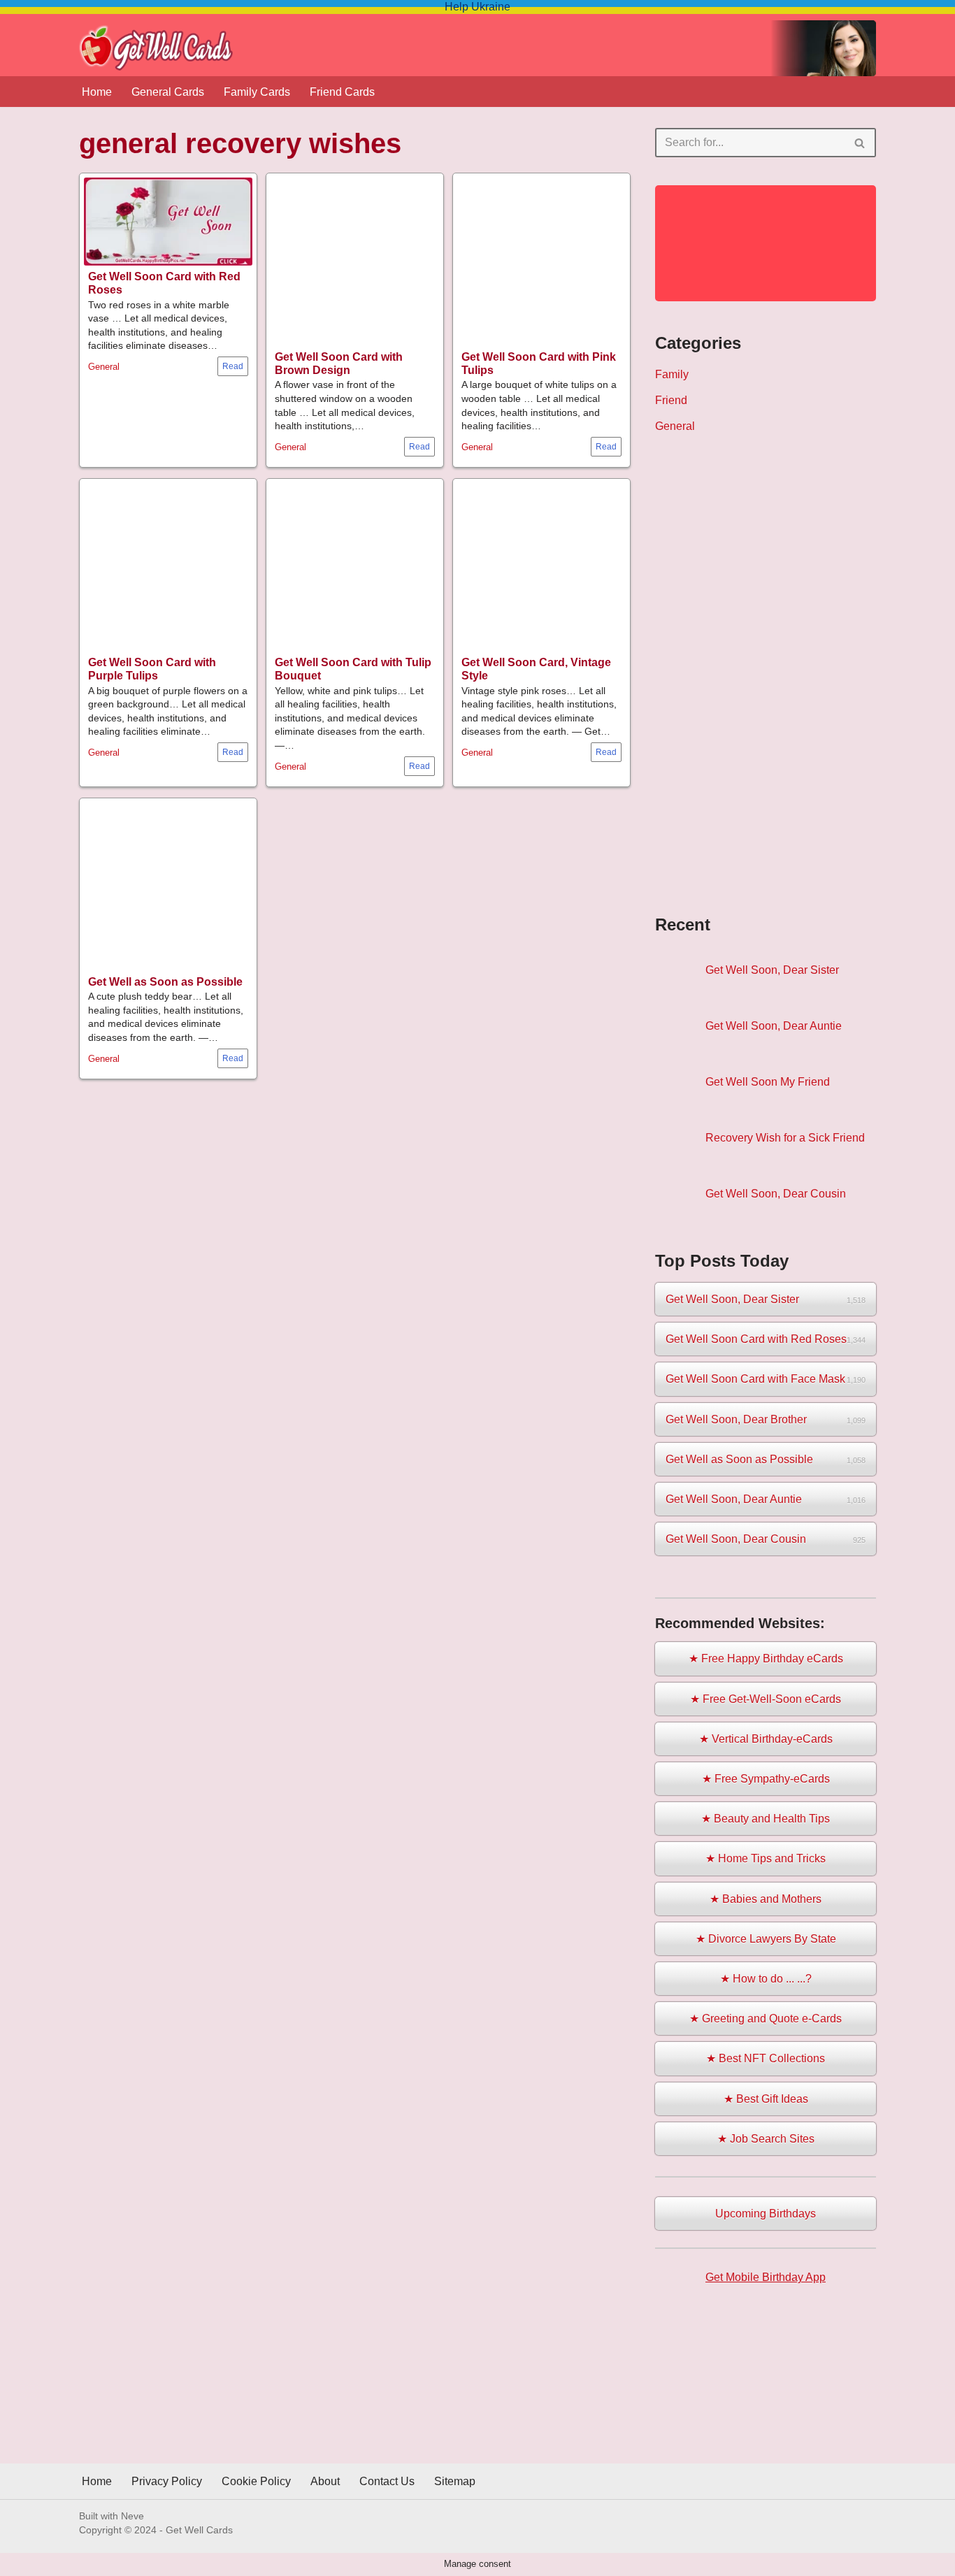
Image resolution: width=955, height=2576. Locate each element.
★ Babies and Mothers (766, 1899)
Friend (671, 400)
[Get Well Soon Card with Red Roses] (168, 222)
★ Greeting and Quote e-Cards (766, 2019)
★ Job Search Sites (766, 2139)
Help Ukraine (477, 7)
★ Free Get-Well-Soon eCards (766, 1699)
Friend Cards (342, 92)
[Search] (860, 143)
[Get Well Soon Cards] (156, 48)
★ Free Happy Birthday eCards (766, 1658)
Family (672, 374)
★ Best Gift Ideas (766, 2099)
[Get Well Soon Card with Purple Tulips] (168, 567)
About (325, 2481)
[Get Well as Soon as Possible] (168, 887)
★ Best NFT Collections (766, 2058)
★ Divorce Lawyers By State (766, 1939)
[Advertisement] (766, 673)
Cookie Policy (256, 2481)
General (104, 367)
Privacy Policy (167, 2481)
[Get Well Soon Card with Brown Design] (355, 262)
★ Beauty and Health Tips (766, 1819)
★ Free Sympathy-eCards (766, 1779)
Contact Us (387, 2481)
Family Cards (257, 92)
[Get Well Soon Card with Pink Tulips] (541, 262)
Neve (132, 2516)
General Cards (168, 92)
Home (97, 92)
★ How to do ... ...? (766, 1979)
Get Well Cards (199, 2530)
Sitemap (455, 2481)
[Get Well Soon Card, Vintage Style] (541, 567)
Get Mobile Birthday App (766, 2277)
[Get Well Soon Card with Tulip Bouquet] (355, 567)
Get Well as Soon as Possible (165, 982)
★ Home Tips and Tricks (766, 1858)
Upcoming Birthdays (766, 2214)
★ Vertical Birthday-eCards (766, 1739)
